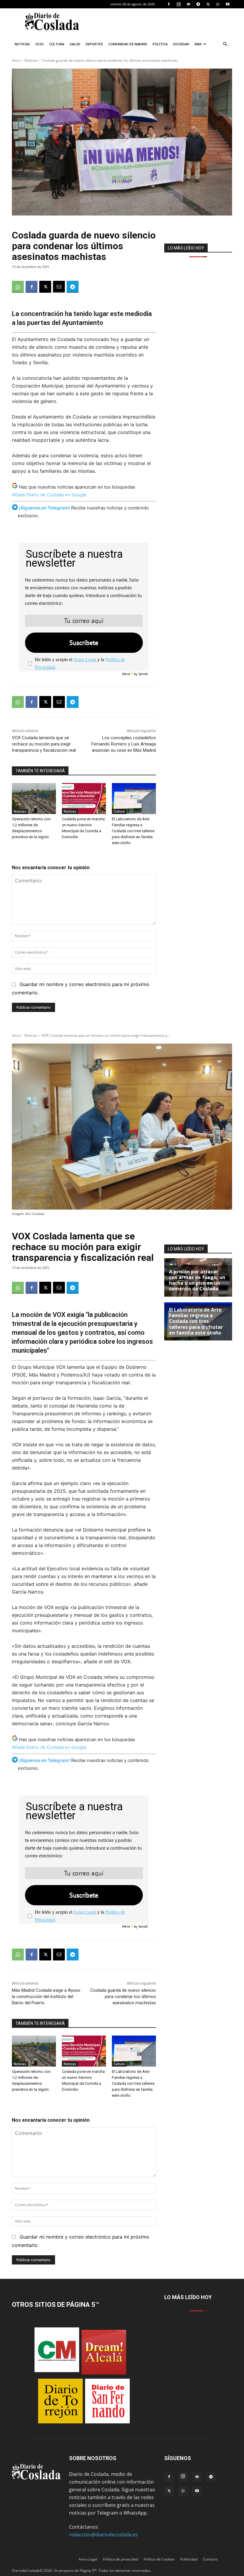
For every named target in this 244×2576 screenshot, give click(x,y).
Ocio (40, 44)
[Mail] (188, 4)
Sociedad (181, 44)
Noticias (22, 44)
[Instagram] (179, 4)
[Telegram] (198, 4)
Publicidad (189, 2559)
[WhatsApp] (218, 4)
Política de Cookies (159, 2559)
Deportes (94, 44)
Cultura (57, 44)
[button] (225, 44)
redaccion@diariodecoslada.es (103, 2535)
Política (160, 44)
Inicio (16, 60)
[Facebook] (169, 4)
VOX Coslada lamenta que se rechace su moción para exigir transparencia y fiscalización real (44, 744)
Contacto (210, 2559)
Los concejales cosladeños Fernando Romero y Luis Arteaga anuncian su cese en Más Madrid (124, 744)
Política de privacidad (121, 2559)
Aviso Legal (85, 660)
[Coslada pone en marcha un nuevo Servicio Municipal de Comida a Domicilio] (84, 799)
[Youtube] (228, 4)
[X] (208, 4)
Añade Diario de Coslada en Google (49, 495)
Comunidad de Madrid (128, 44)
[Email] (59, 287)
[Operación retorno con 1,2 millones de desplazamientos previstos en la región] (34, 799)
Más (198, 44)
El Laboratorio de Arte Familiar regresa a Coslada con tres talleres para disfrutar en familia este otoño (133, 831)
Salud (75, 44)
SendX (143, 674)
